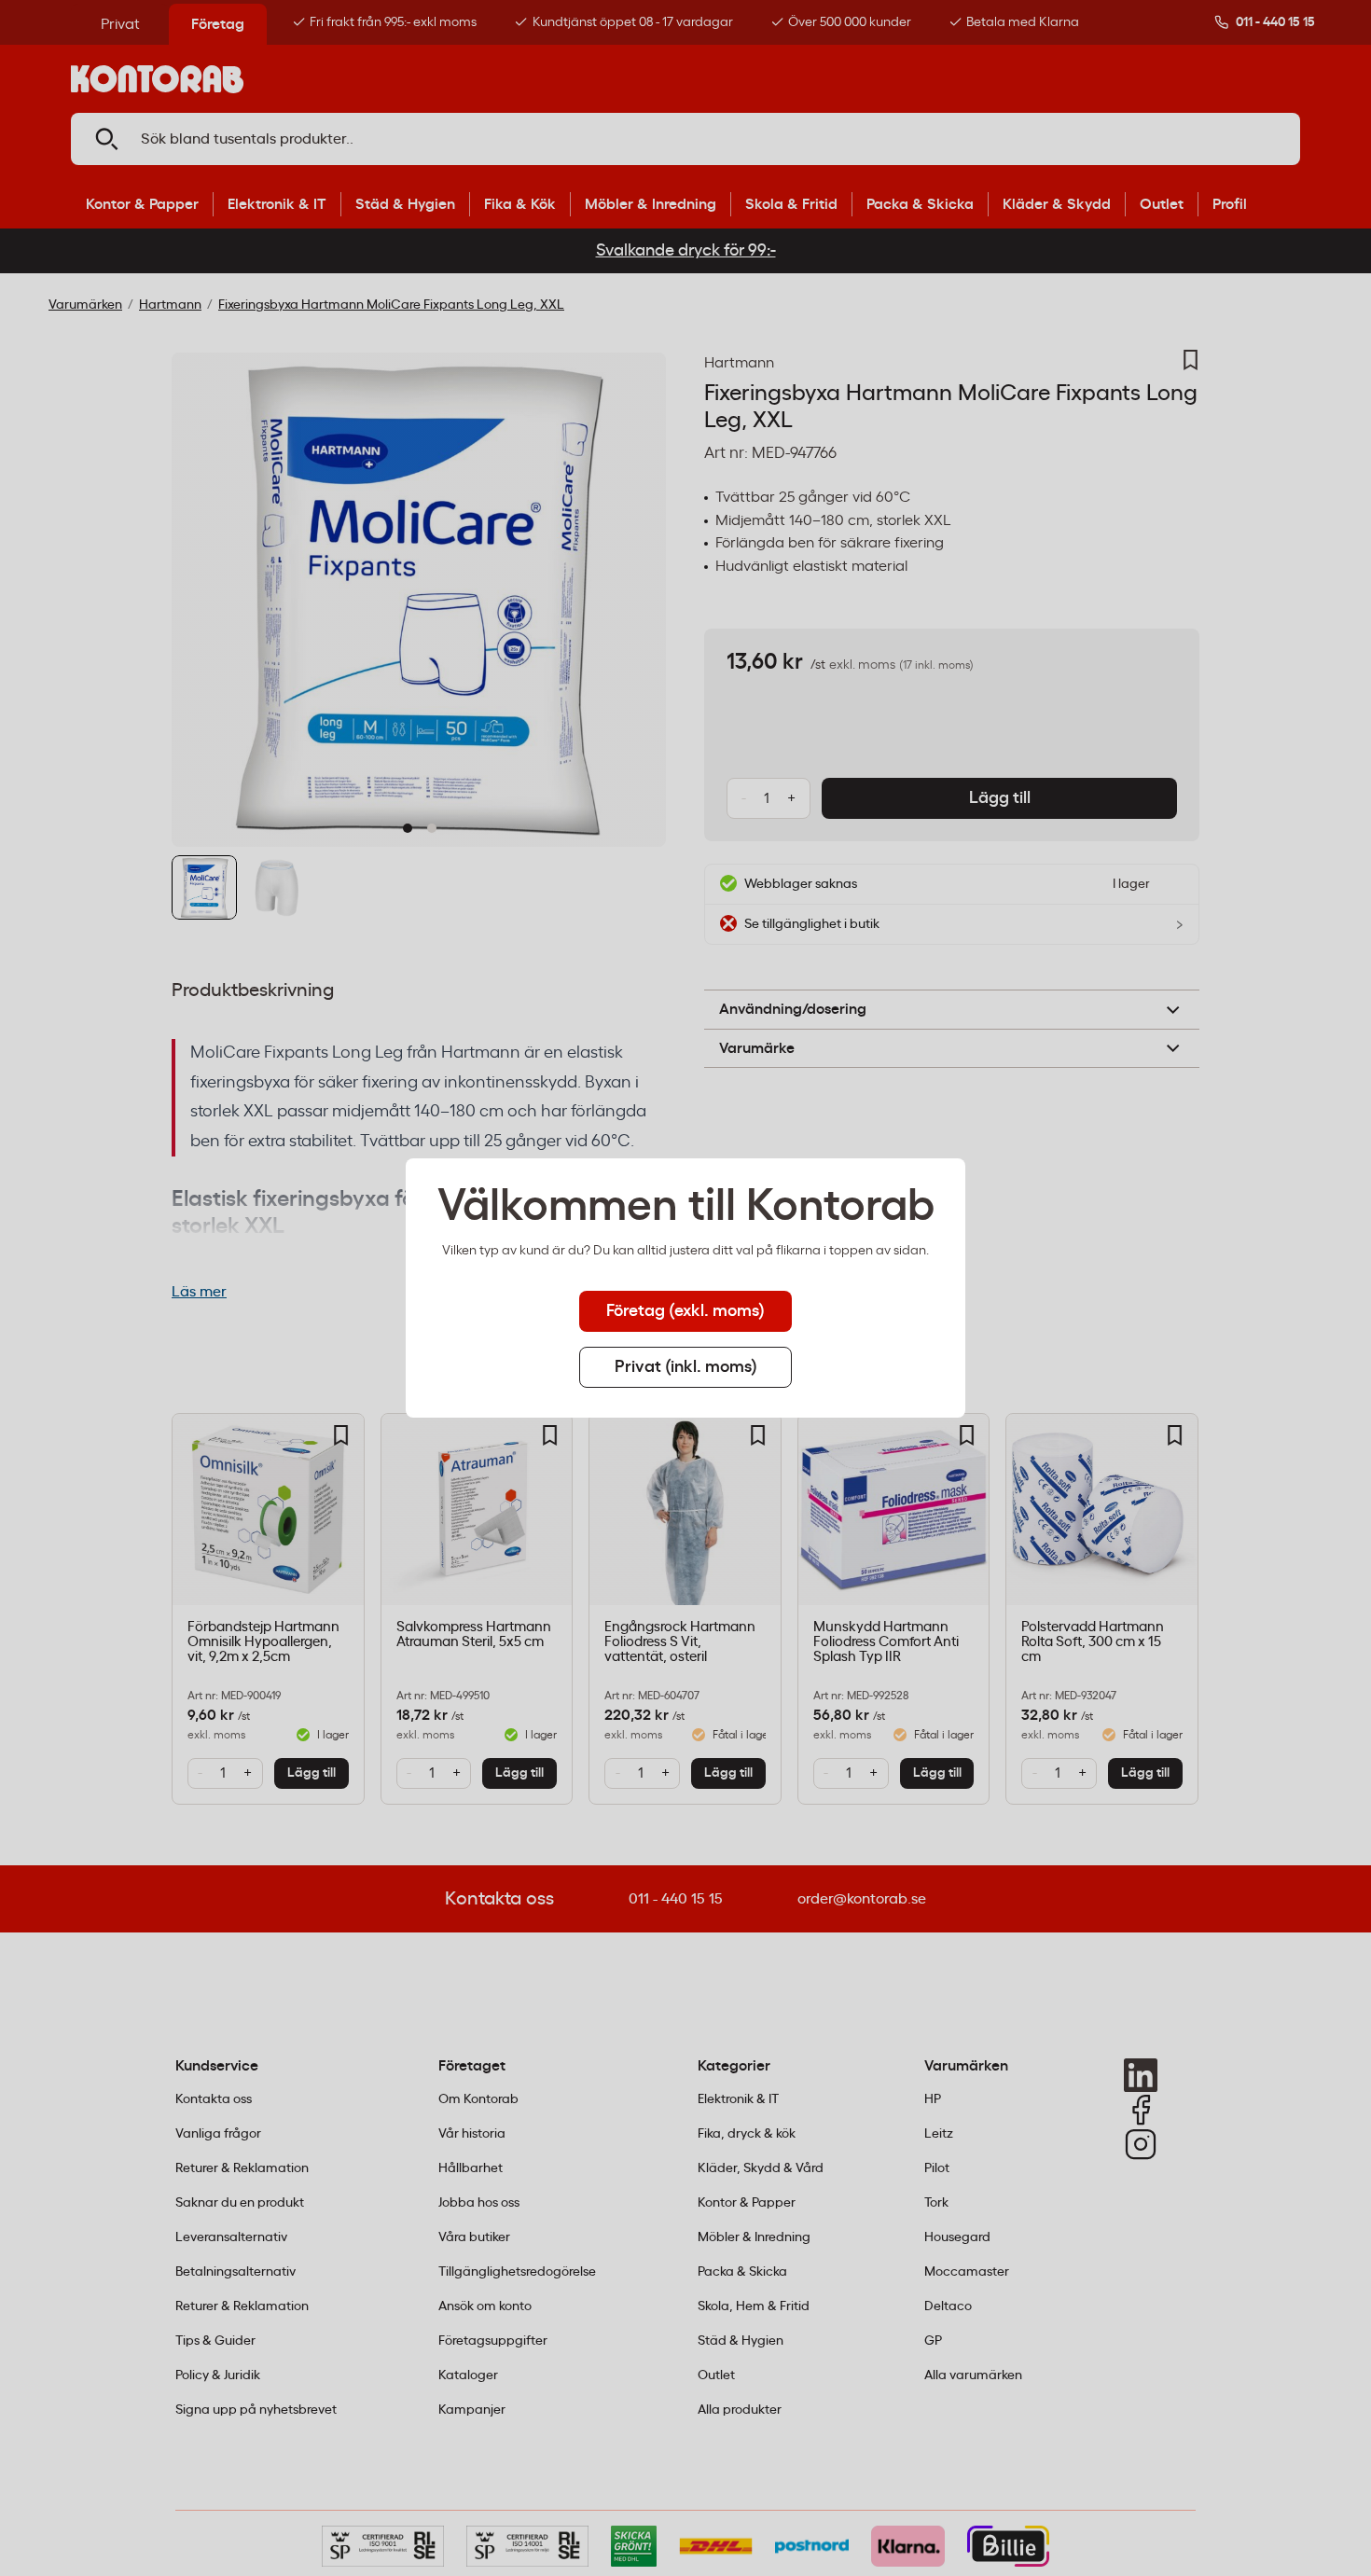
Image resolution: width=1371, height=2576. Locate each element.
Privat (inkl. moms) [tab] (686, 1367)
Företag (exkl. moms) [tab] (685, 1311)
